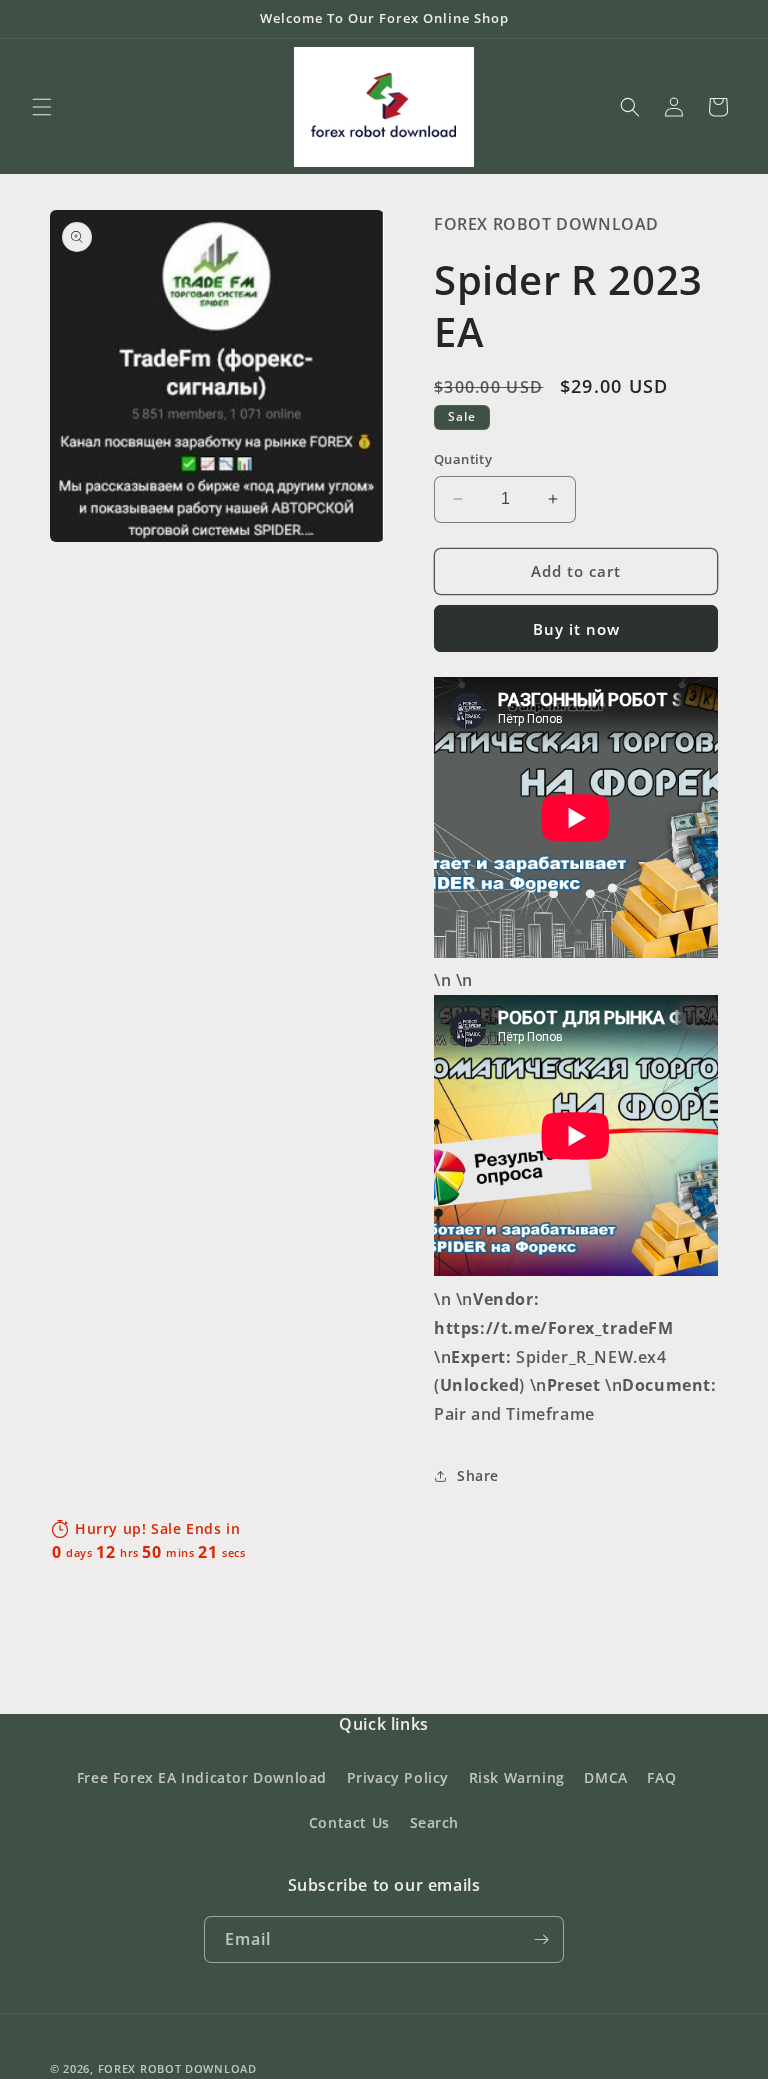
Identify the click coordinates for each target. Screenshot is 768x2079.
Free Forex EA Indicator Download (202, 1777)
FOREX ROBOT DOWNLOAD (177, 2068)
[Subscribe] (541, 1939)
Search (435, 1822)
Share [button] (478, 1475)
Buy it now (576, 629)
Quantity (463, 459)
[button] (42, 107)
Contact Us (349, 1822)
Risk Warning (517, 1777)
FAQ (661, 1777)
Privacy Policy (398, 1777)
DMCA (605, 1777)
